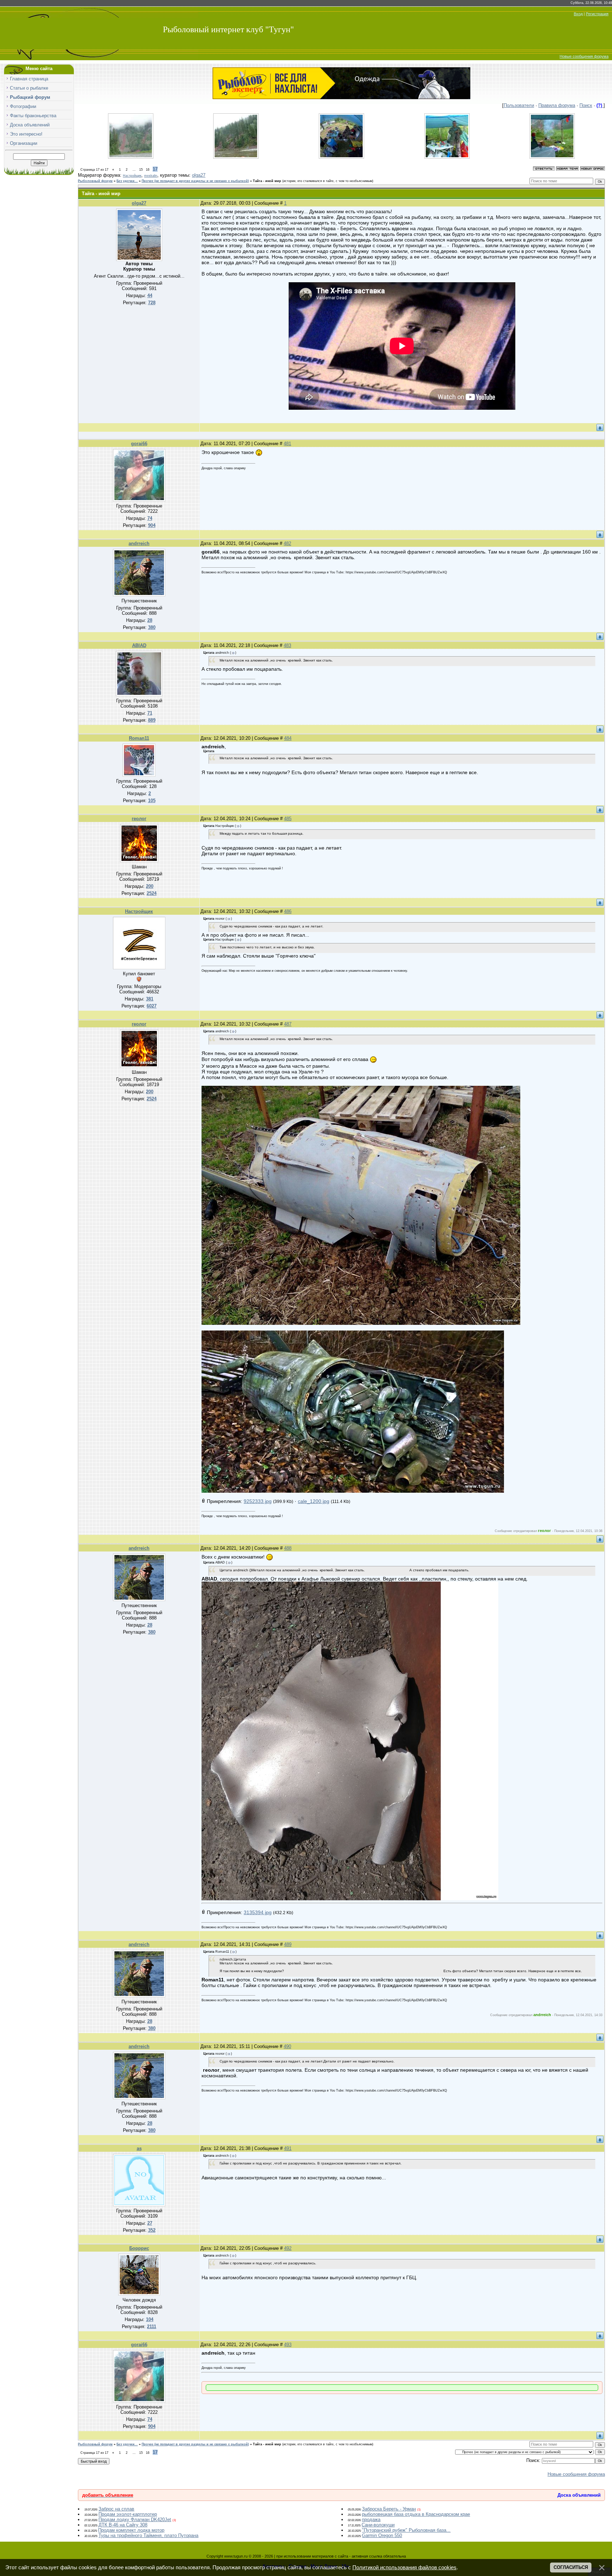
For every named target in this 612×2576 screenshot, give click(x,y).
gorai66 (139, 444)
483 (287, 645)
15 (141, 170)
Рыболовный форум (95, 181)
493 (288, 2345)
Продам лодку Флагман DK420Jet (135, 2520)
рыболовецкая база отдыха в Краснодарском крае (416, 2514)
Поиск (586, 105)
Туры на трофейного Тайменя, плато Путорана (148, 2535)
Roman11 (139, 738)
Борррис (139, 2248)
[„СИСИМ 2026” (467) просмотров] (131, 157)
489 (288, 1944)
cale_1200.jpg (314, 1501)
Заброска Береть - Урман (389, 2509)
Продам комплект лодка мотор (131, 2530)
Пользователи (519, 105)
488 (288, 1548)
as (139, 2148)
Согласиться (571, 2567)
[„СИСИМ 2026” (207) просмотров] (552, 157)
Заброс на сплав (116, 2509)
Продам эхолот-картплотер (128, 2514)
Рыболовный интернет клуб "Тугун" (228, 29)
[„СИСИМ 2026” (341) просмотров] (236, 157)
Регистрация (597, 14)
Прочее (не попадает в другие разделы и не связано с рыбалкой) (195, 181)
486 (288, 911)
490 (287, 2046)
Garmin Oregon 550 (382, 2535)
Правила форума (557, 105)
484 (288, 738)
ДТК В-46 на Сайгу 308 (123, 2525)
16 (148, 170)
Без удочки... (127, 181)
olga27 (199, 175)
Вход (578, 14)
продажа (371, 2520)
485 (288, 819)
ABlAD (139, 645)
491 (288, 2148)
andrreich (139, 543)
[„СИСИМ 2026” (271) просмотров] (447, 157)
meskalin (151, 176)
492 (288, 2248)
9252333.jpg (258, 1501)
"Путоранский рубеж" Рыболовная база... (406, 2530)
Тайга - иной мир (267, 181)
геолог (139, 819)
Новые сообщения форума (584, 56)
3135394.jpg (258, 1912)
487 (288, 1024)
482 (287, 543)
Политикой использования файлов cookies (404, 2568)
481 (287, 444)
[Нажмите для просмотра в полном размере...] (361, 1323)
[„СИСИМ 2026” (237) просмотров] (341, 157)
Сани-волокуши (378, 2525)
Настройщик (132, 176)
